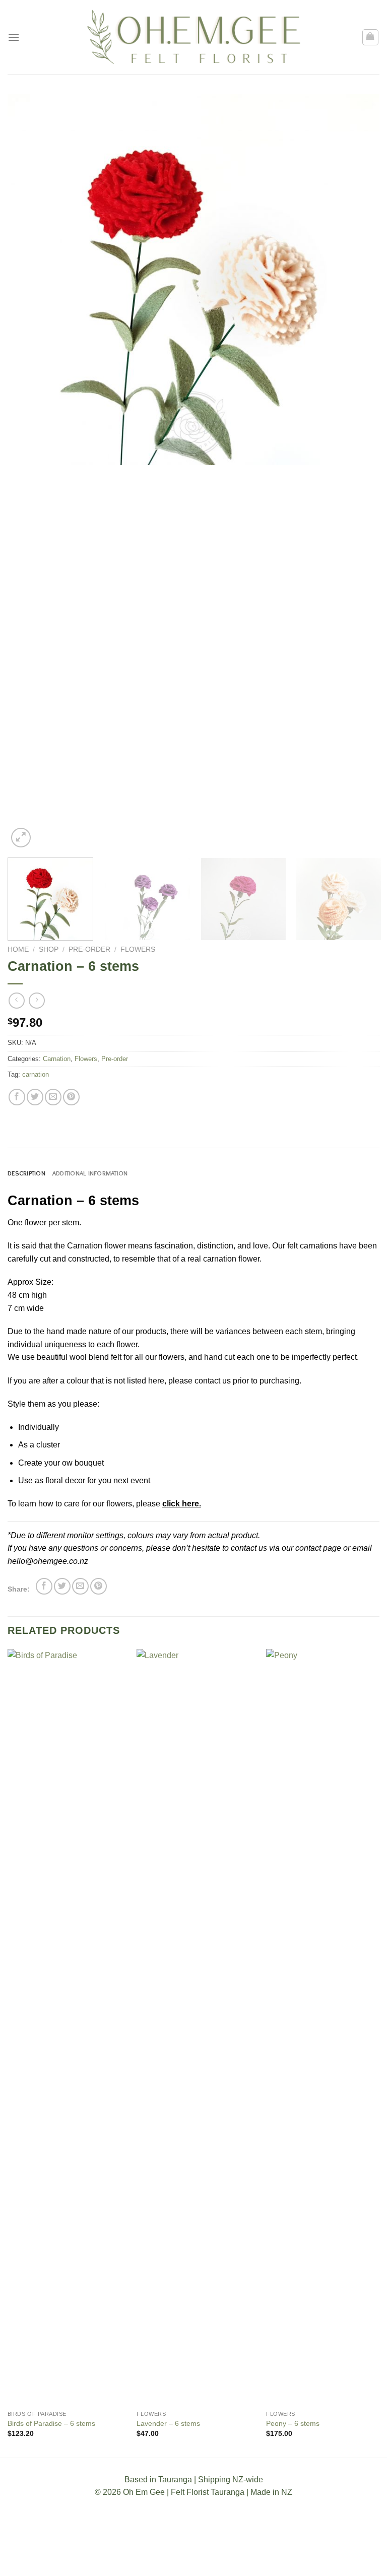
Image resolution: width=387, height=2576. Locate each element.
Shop (49, 949)
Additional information (90, 1173)
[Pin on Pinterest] (71, 1097)
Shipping (195, 2560)
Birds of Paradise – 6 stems (51, 2423)
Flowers (138, 949)
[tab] (26, 1173)
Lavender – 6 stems (168, 2423)
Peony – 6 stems (293, 2423)
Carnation (57, 1059)
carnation (36, 1074)
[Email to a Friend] (53, 1097)
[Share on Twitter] (35, 1097)
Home (18, 949)
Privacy (231, 2560)
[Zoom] (21, 838)
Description (26, 1173)
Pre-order (89, 949)
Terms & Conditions (137, 2560)
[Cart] (371, 37)
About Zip (269, 2560)
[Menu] (14, 37)
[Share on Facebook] (17, 1097)
